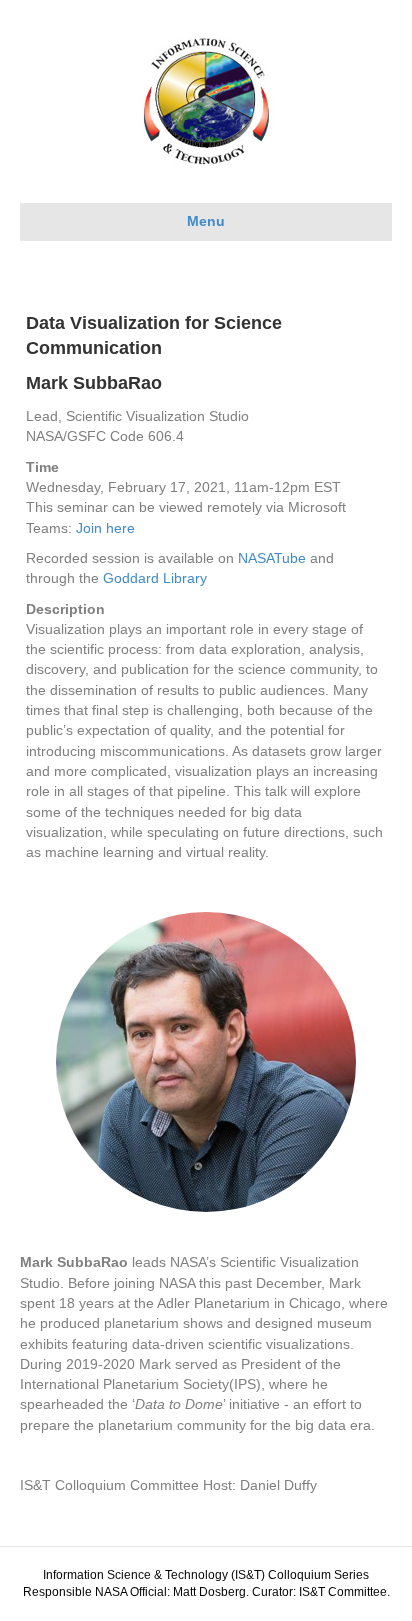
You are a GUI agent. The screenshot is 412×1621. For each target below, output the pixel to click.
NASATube (272, 558)
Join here (105, 528)
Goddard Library (155, 578)
